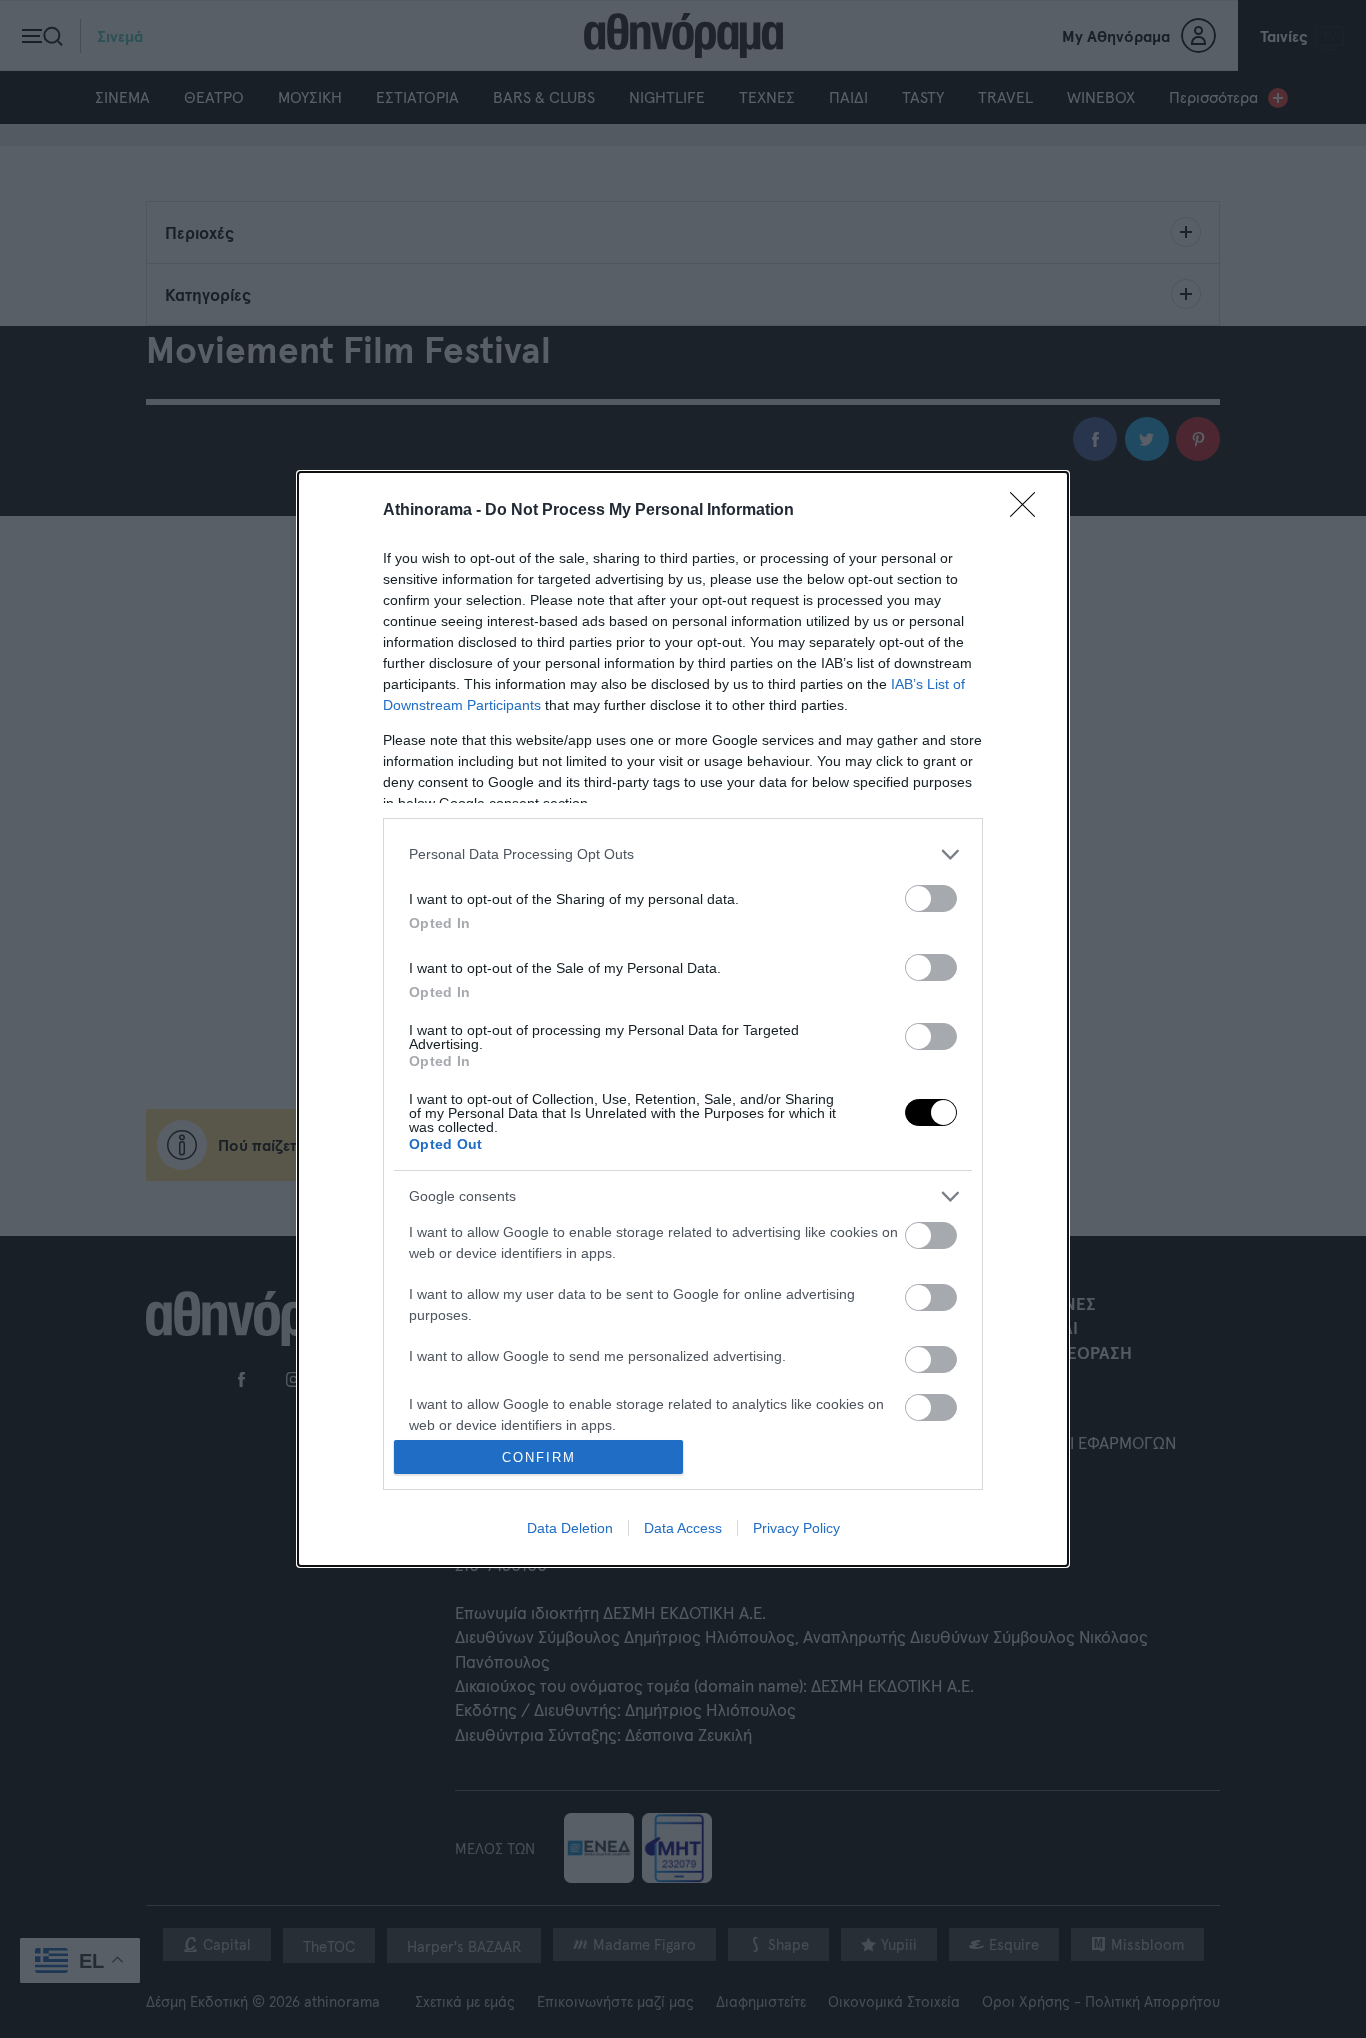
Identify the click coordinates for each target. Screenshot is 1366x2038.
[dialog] (683, 1019)
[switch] (931, 898)
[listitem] (683, 854)
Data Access (683, 1528)
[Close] (1029, 511)
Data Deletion (570, 1528)
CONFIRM (539, 1457)
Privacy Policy (796, 1528)
